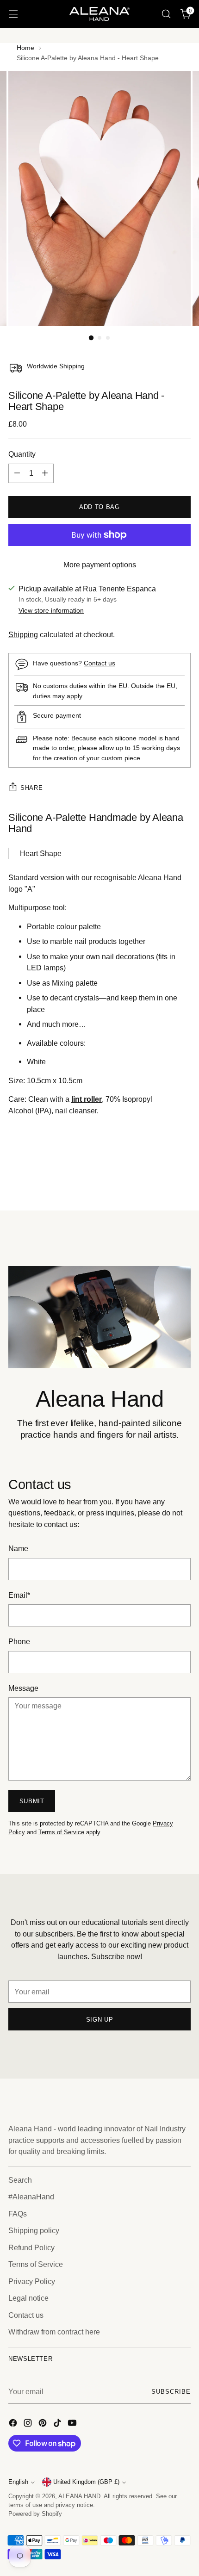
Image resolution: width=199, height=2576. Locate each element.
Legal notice (28, 2298)
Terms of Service (61, 1832)
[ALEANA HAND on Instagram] (29, 2424)
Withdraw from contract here (54, 2332)
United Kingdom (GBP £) (86, 2482)
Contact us (99, 663)
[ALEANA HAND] (99, 14)
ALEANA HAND (79, 2496)
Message (23, 1688)
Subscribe (171, 2392)
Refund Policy (31, 2247)
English (18, 2482)
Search (20, 2180)
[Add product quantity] (45, 473)
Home (25, 48)
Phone (19, 1641)
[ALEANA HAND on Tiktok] (58, 2424)
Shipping (23, 634)
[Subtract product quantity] (17, 473)
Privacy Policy (32, 2281)
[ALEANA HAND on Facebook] (14, 2424)
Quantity (22, 454)
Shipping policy (34, 2230)
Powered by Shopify (35, 2514)
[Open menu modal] (13, 14)
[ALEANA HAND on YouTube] (73, 2424)
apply (74, 696)
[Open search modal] (166, 14)
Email (19, 1595)
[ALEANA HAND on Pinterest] (44, 2424)
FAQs (18, 2214)
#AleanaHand (31, 2197)
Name (18, 1548)
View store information (51, 610)
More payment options (100, 565)
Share (31, 788)
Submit (32, 1801)
